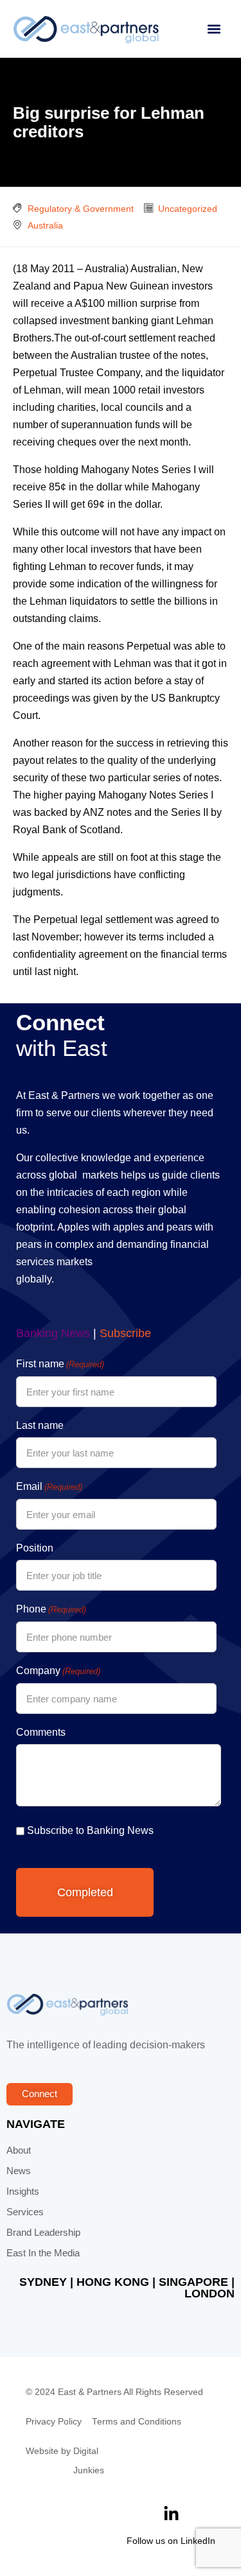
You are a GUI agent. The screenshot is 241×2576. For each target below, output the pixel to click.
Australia (45, 225)
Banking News (53, 1333)
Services (25, 2212)
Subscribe (125, 1333)
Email (49, 1486)
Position (35, 1548)
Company (58, 1671)
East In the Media (43, 2253)
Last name (40, 1425)
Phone (51, 1609)
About (19, 2150)
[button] (214, 29)
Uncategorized (188, 209)
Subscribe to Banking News (90, 1830)
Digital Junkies (89, 2461)
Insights (23, 2191)
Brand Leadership (43, 2233)
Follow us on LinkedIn (171, 2541)
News (19, 2171)
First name (60, 1364)
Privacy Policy (54, 2422)
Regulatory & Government (81, 209)
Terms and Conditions (137, 2422)
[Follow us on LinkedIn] (171, 2514)
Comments (41, 1732)
